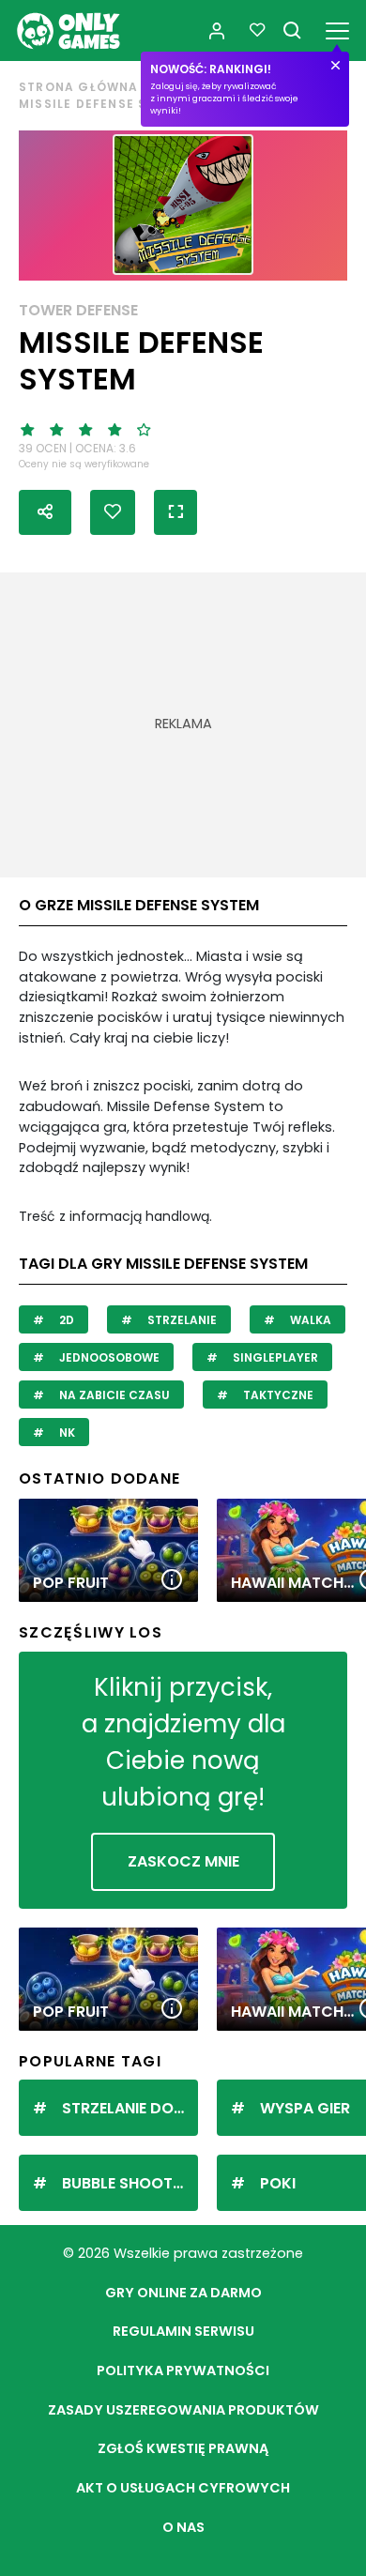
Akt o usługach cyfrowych (183, 2488)
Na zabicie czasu (113, 1395)
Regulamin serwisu (183, 2331)
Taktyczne (277, 1395)
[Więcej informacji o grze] (172, 1581)
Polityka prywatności (183, 2370)
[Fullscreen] (175, 512)
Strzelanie (181, 1320)
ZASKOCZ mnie (183, 1861)
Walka (309, 1320)
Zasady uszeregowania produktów (183, 2410)
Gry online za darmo (183, 2293)
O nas (183, 2527)
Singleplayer (274, 1357)
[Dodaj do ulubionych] (113, 512)
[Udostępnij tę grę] (45, 512)
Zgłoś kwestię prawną (183, 2448)
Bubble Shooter (126, 2183)
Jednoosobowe (108, 1357)
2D (65, 1320)
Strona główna (79, 87)
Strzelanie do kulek (130, 2108)
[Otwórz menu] (337, 28)
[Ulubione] (257, 30)
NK (66, 1433)
